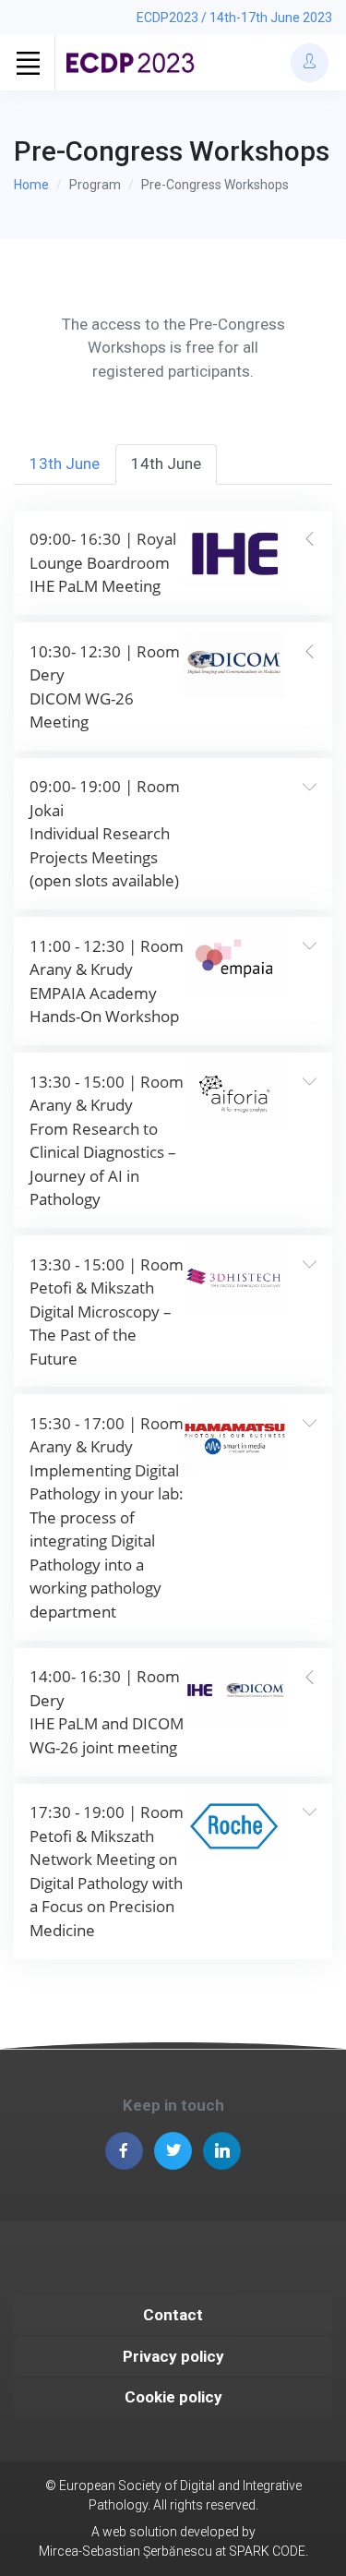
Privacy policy (173, 2356)
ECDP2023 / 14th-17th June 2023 (234, 18)
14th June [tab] (166, 463)
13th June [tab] (65, 463)
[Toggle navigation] (28, 63)
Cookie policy (173, 2397)
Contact (173, 2315)
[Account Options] (310, 62)
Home (31, 185)
